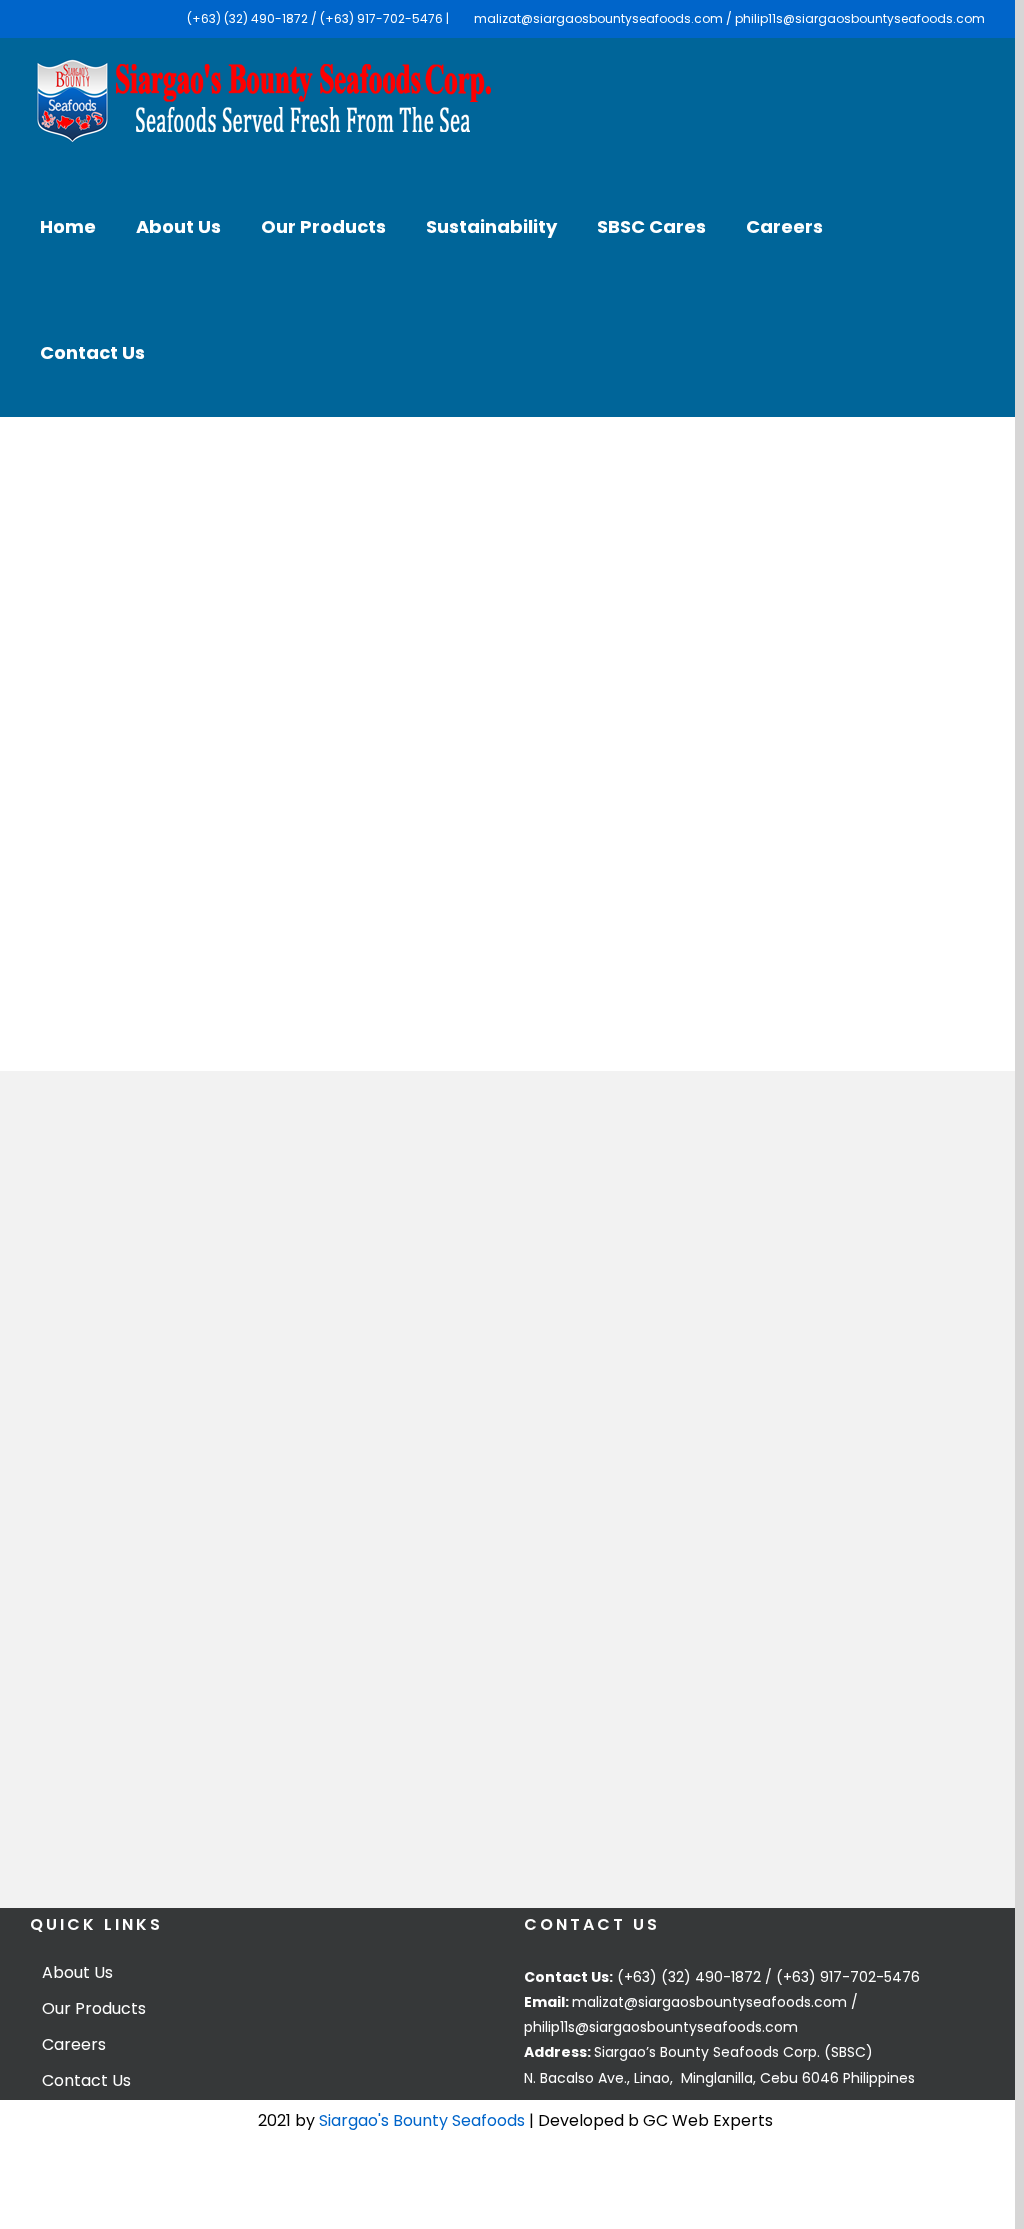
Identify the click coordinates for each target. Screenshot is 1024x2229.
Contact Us (86, 2081)
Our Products (94, 2009)
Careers (74, 2045)
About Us (77, 1973)
